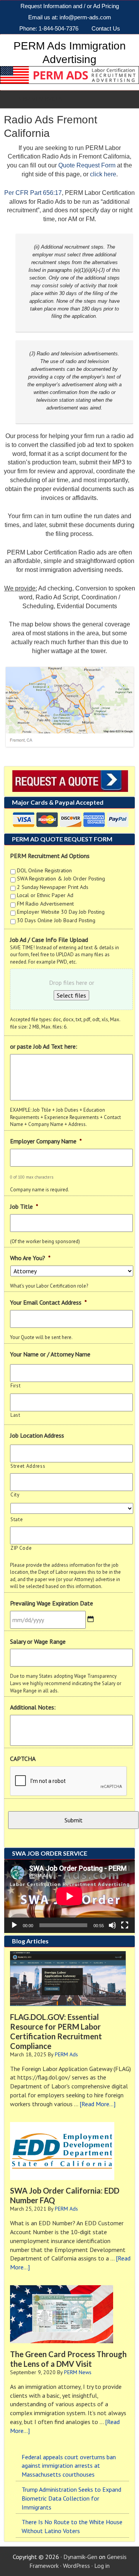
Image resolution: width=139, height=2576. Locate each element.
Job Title (24, 1206)
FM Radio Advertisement (45, 904)
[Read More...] (97, 2104)
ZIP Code (21, 1548)
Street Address (28, 1466)
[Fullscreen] (125, 1925)
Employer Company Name (46, 1141)
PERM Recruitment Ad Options (50, 856)
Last (15, 1415)
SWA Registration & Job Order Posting (61, 879)
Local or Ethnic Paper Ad (45, 895)
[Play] (14, 1925)
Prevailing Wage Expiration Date (52, 1603)
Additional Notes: (33, 1707)
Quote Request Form (87, 165)
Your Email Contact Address (48, 1302)
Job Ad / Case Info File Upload (49, 940)
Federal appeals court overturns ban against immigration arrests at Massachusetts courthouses (69, 2466)
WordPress (76, 2566)
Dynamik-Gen (80, 2557)
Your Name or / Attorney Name (50, 1354)
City (15, 1495)
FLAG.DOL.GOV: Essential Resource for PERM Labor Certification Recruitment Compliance (56, 2031)
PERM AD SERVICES (39, 99)
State (17, 1519)
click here (103, 174)
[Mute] (112, 1925)
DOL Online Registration (44, 870)
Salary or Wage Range (38, 1641)
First (15, 1386)
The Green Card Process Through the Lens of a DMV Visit (68, 2359)
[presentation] (69, 1781)
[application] (69, 1896)
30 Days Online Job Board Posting (56, 920)
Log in (102, 2566)
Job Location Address (37, 1435)
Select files (71, 995)
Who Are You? (30, 1258)
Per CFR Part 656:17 (33, 193)
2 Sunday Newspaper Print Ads (53, 887)
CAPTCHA (23, 1759)
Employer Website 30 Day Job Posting (61, 912)
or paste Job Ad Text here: (44, 1046)
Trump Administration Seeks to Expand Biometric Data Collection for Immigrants (71, 2498)
